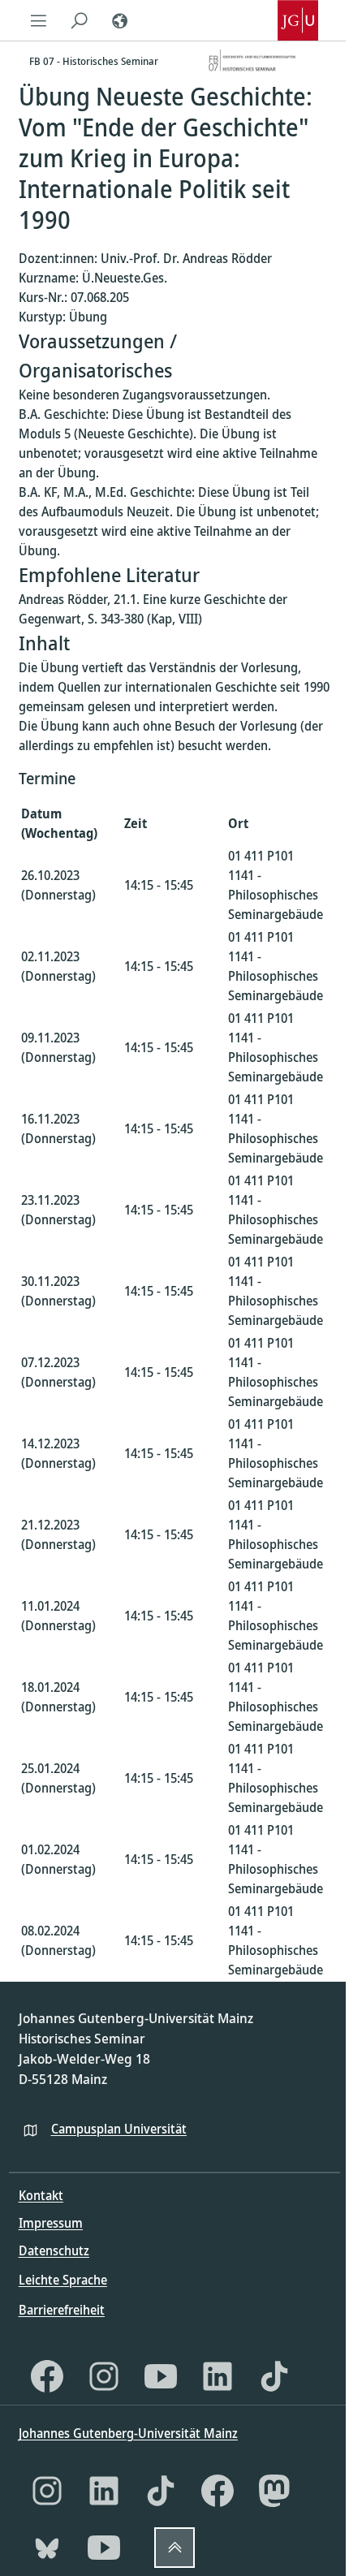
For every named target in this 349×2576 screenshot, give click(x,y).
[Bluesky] (47, 2548)
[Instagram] (104, 2376)
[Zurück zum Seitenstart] (174, 2548)
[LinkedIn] (218, 2376)
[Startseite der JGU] (298, 20)
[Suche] (80, 20)
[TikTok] (274, 2376)
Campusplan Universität (119, 2129)
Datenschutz (54, 2250)
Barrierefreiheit (62, 2310)
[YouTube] (161, 2376)
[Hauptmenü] (39, 20)
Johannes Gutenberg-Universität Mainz (128, 2433)
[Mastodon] (274, 2491)
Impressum (51, 2223)
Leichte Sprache (63, 2280)
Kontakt (41, 2195)
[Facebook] (47, 2376)
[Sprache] (120, 20)
